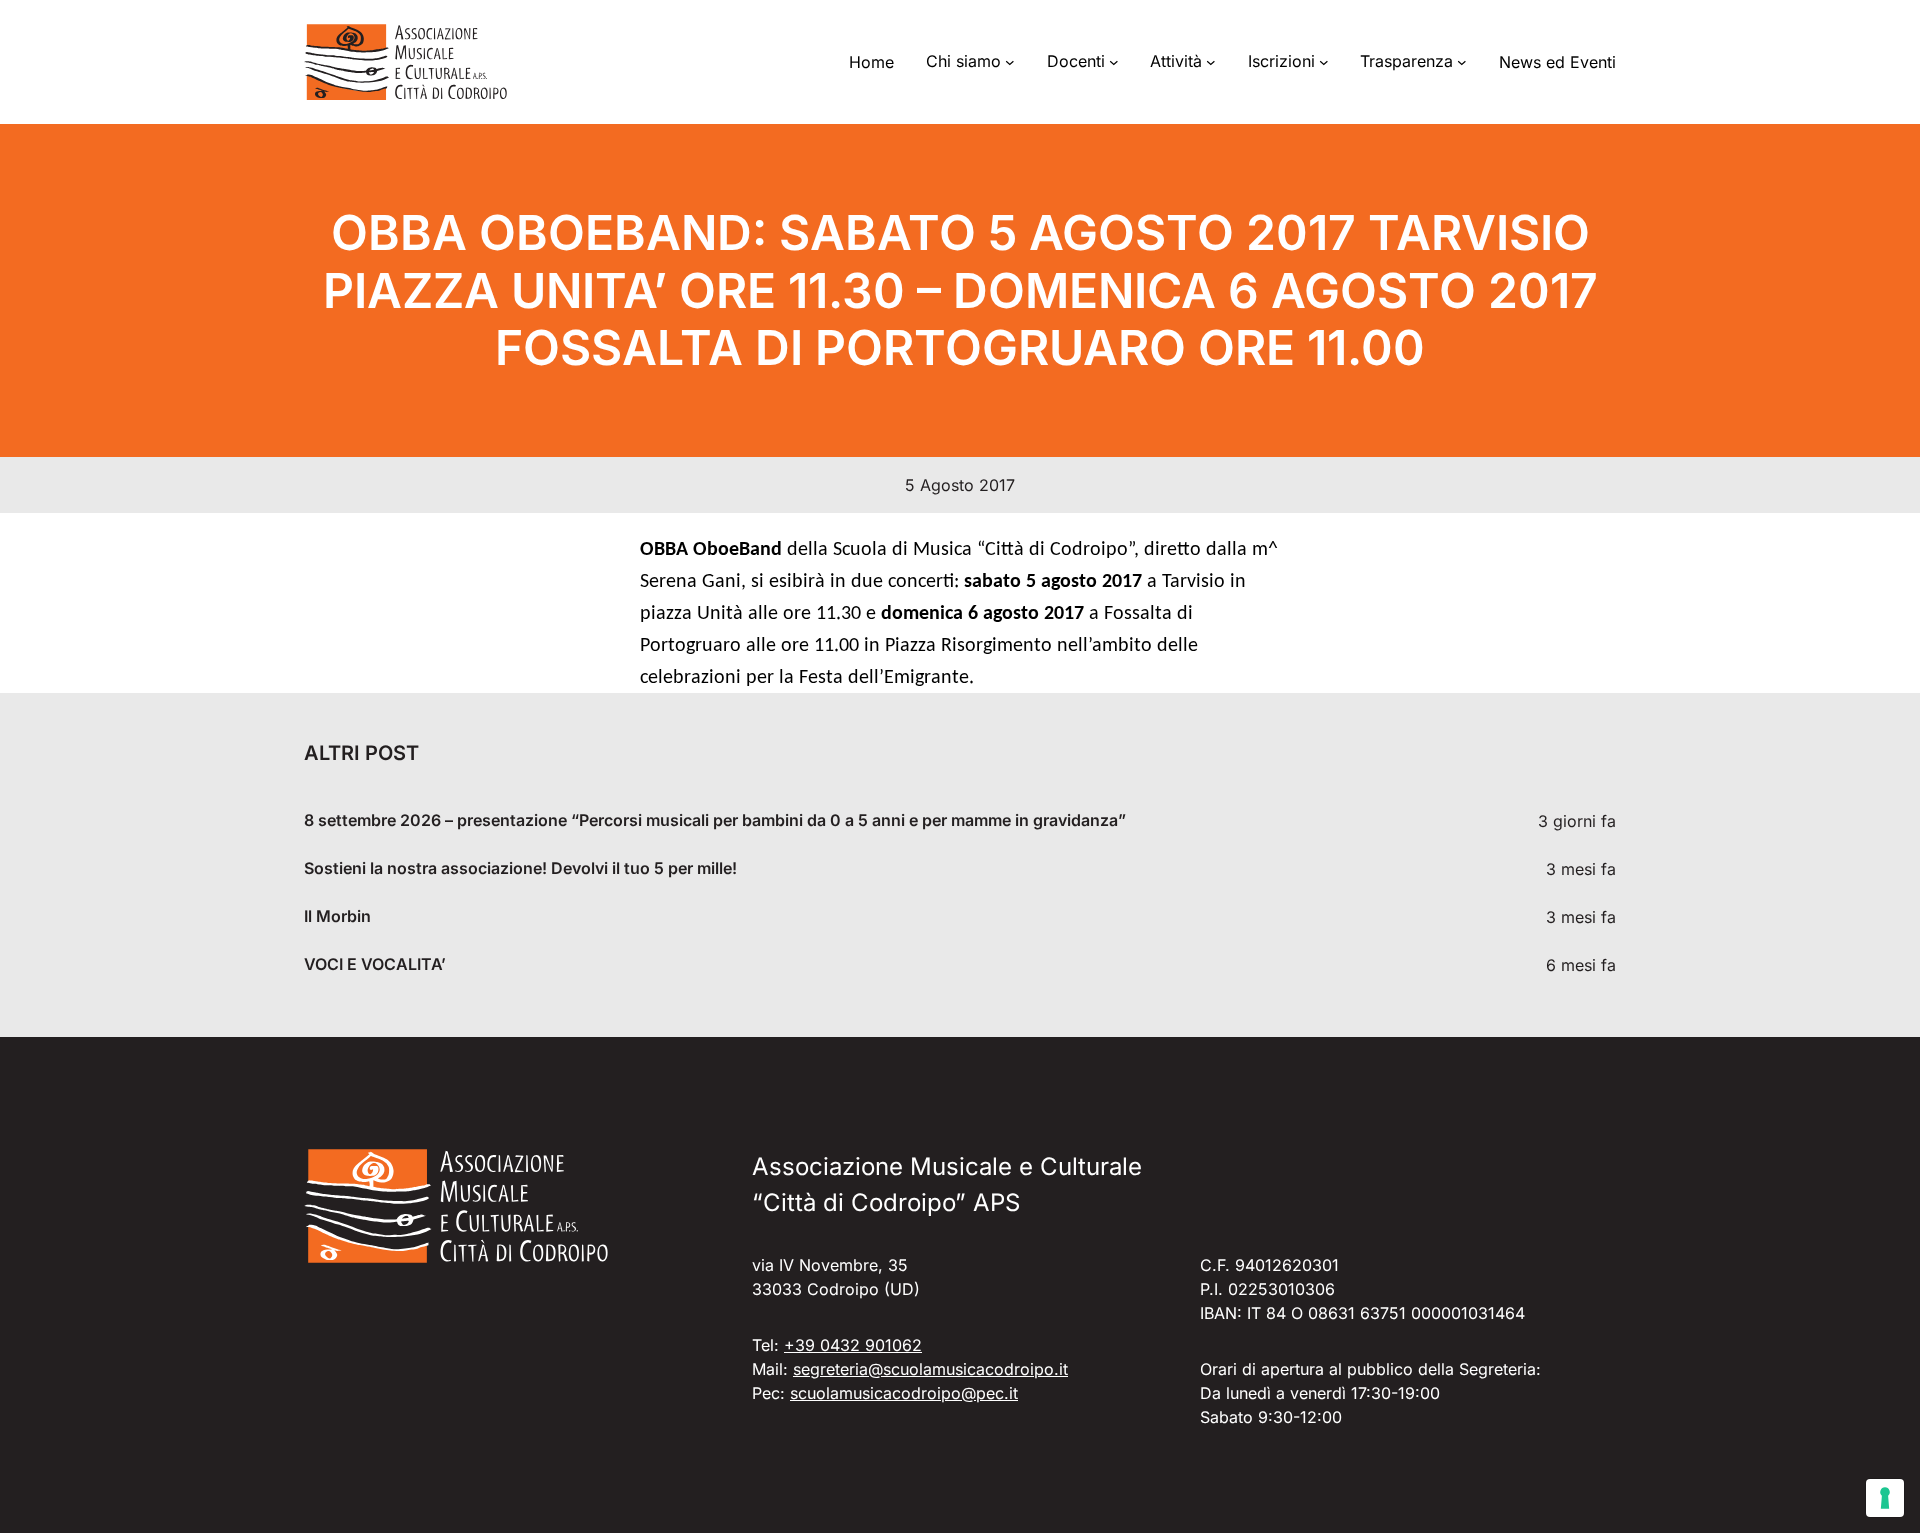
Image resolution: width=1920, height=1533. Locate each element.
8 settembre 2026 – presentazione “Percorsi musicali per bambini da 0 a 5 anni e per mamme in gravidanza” (715, 820)
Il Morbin (337, 916)
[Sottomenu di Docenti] (1114, 62)
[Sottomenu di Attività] (1211, 62)
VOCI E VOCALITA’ (375, 964)
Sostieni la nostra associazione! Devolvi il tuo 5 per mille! (520, 868)
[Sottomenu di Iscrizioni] (1324, 62)
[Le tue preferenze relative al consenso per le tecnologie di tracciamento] (1885, 1498)
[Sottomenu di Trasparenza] (1462, 62)
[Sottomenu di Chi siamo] (1010, 62)
